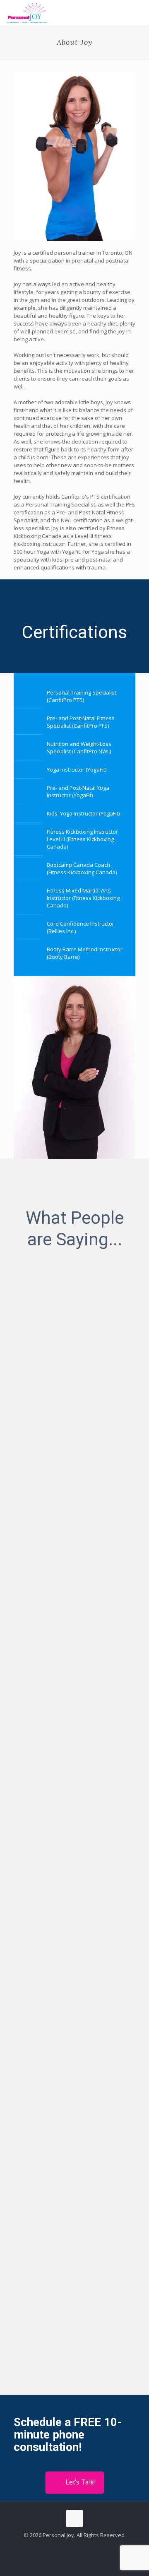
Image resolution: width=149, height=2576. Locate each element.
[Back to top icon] (74, 2518)
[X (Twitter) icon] (79, 2547)
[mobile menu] (138, 12)
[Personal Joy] (27, 12)
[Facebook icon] (70, 2547)
